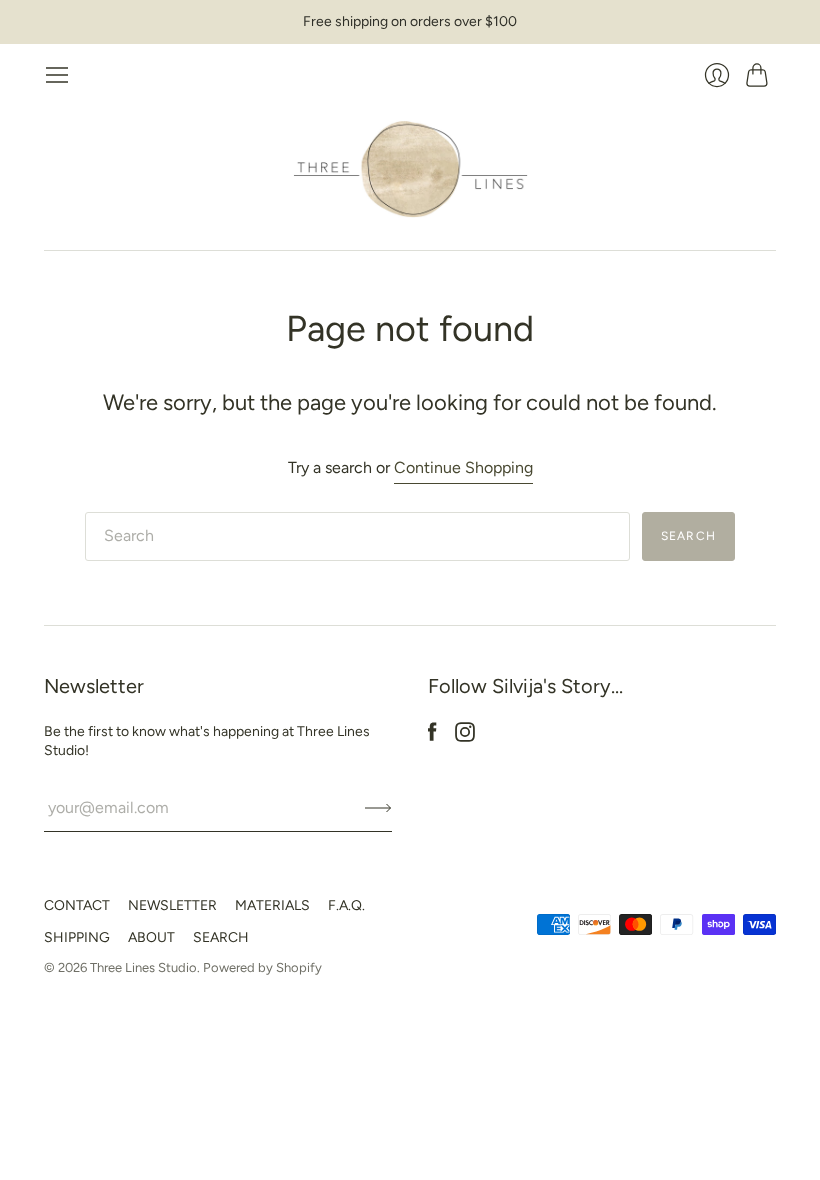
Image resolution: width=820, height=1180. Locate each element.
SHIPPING (77, 937)
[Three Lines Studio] (410, 169)
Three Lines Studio (143, 967)
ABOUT (151, 937)
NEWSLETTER (172, 905)
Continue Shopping (463, 467)
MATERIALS (272, 905)
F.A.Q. (346, 905)
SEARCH (221, 937)
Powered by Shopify (262, 967)
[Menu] (57, 75)
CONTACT (77, 905)
